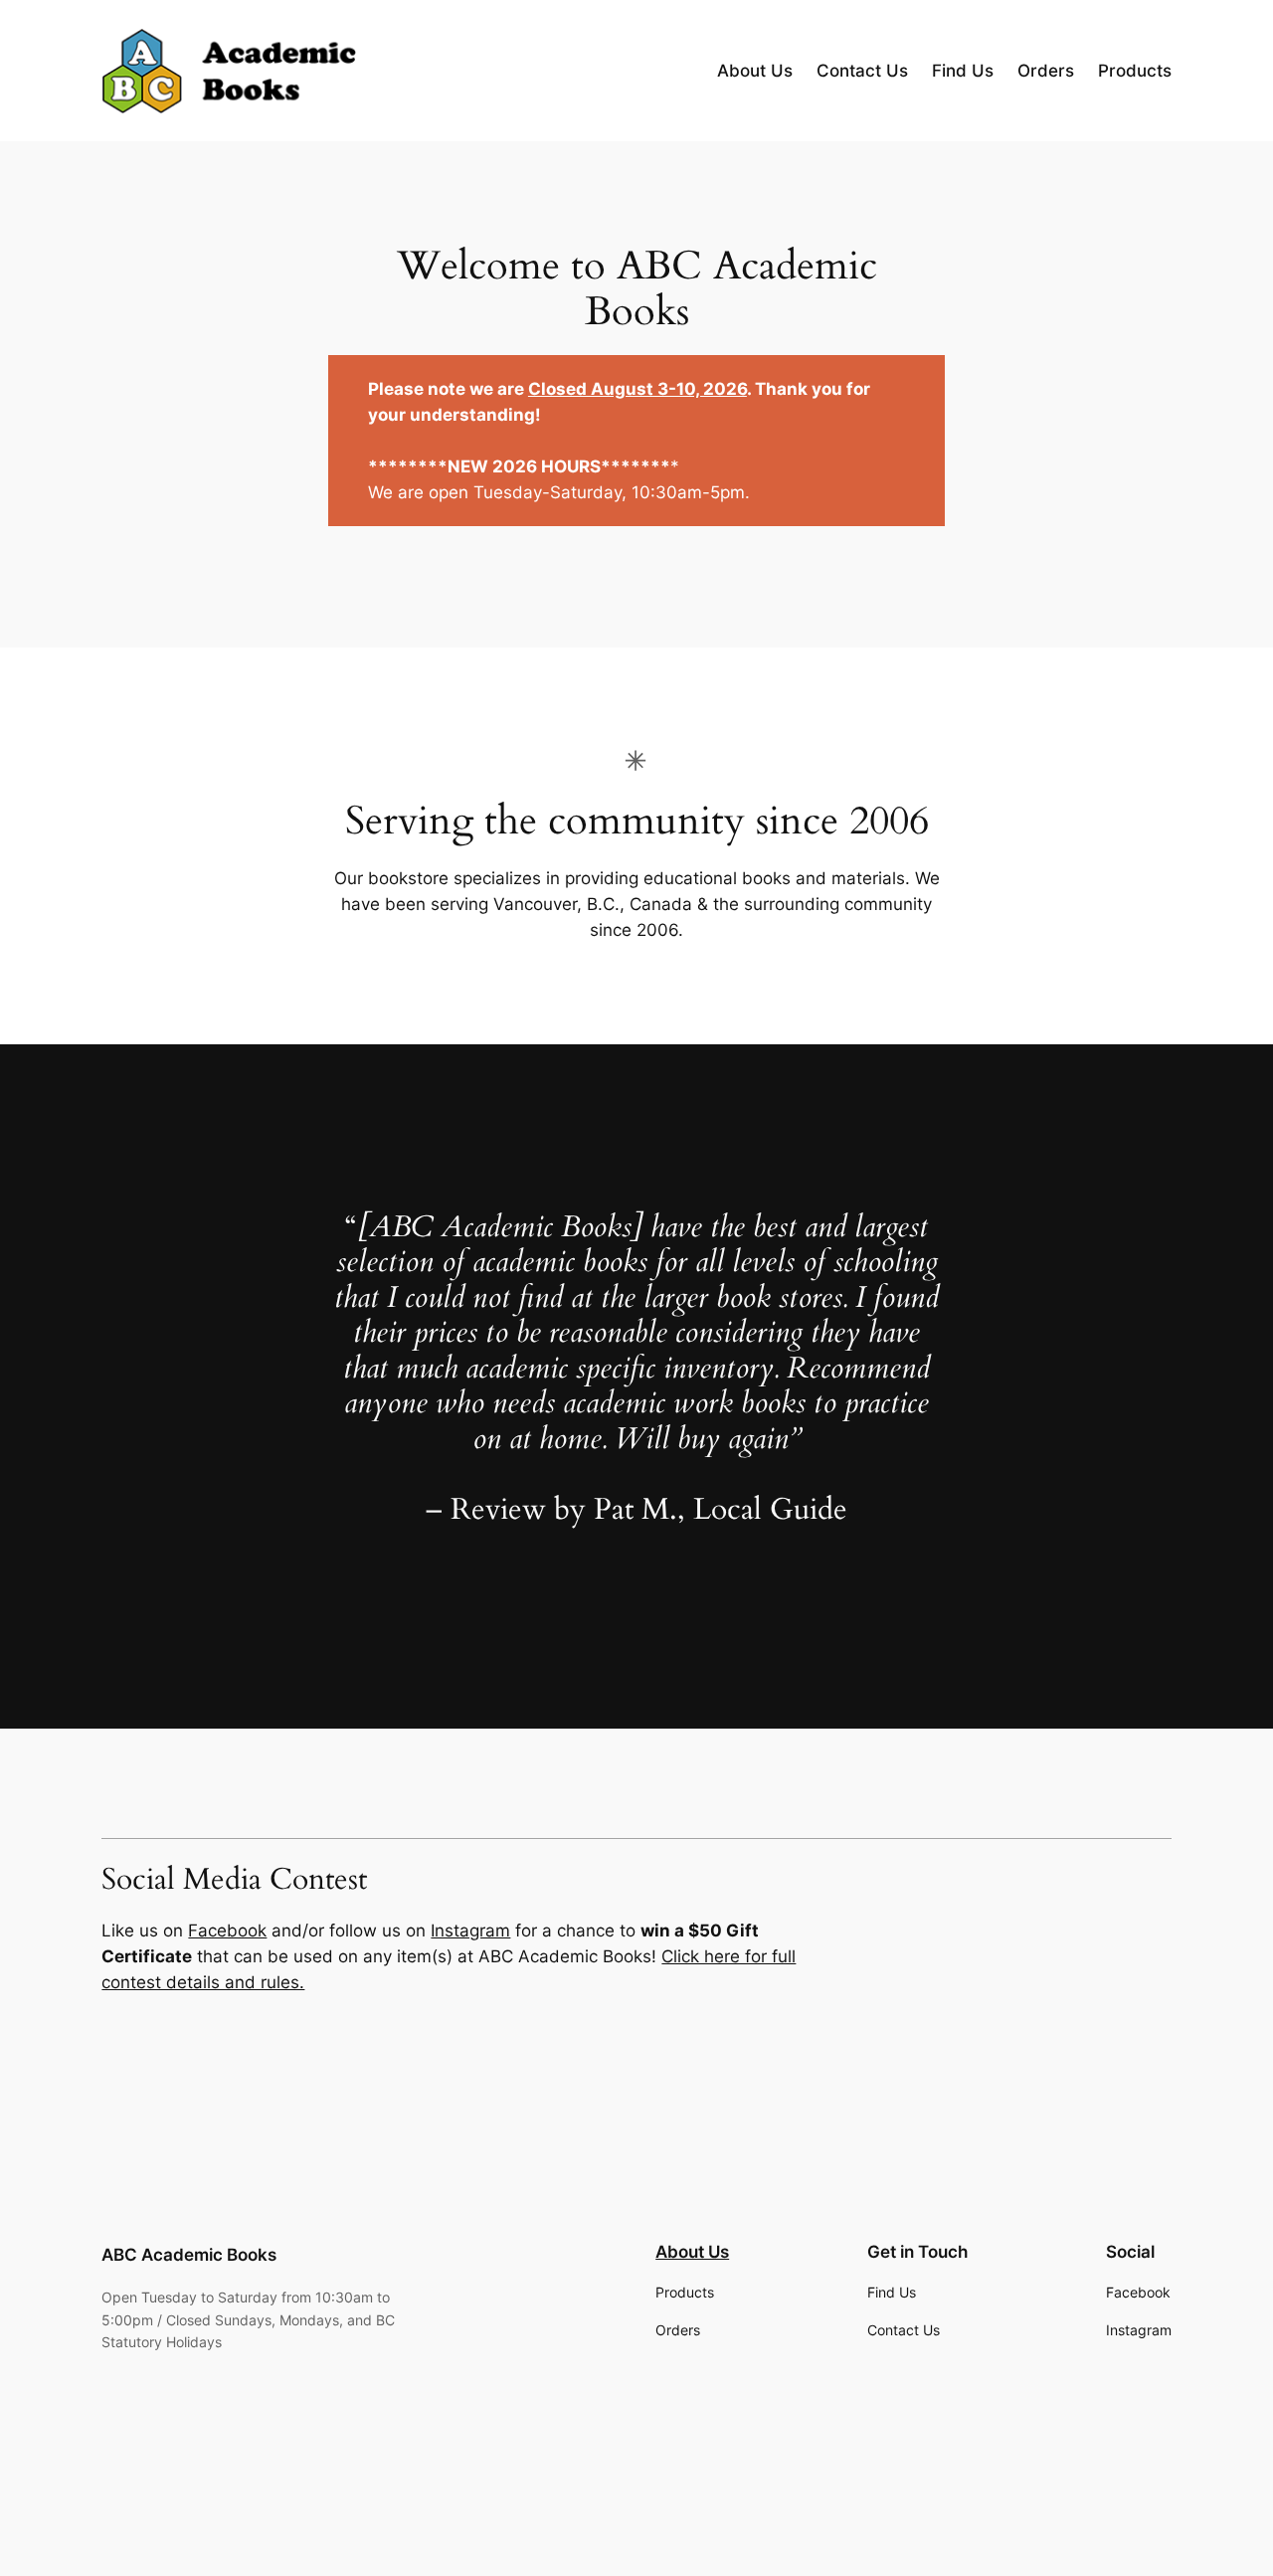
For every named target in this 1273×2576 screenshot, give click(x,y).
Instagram (470, 1931)
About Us (692, 2252)
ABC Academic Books (189, 2255)
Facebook (227, 1931)
